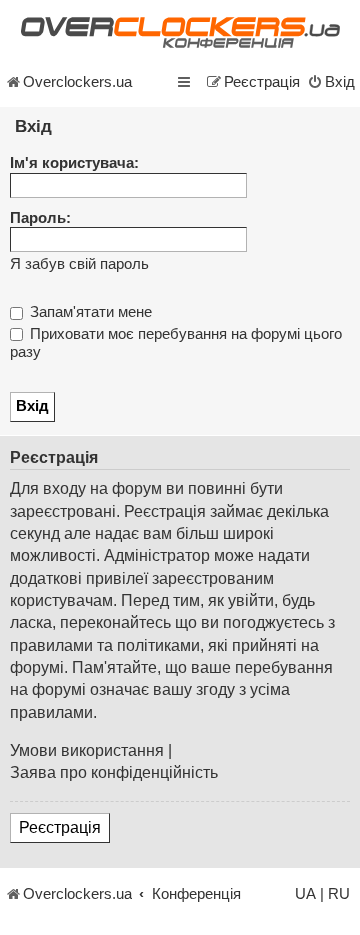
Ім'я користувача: (74, 163)
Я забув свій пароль (79, 264)
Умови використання (87, 750)
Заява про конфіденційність (114, 772)
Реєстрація (60, 827)
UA (305, 894)
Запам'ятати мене (89, 312)
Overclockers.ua (77, 82)
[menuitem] (331, 82)
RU (339, 894)
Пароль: (40, 218)
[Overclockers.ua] (180, 32)
